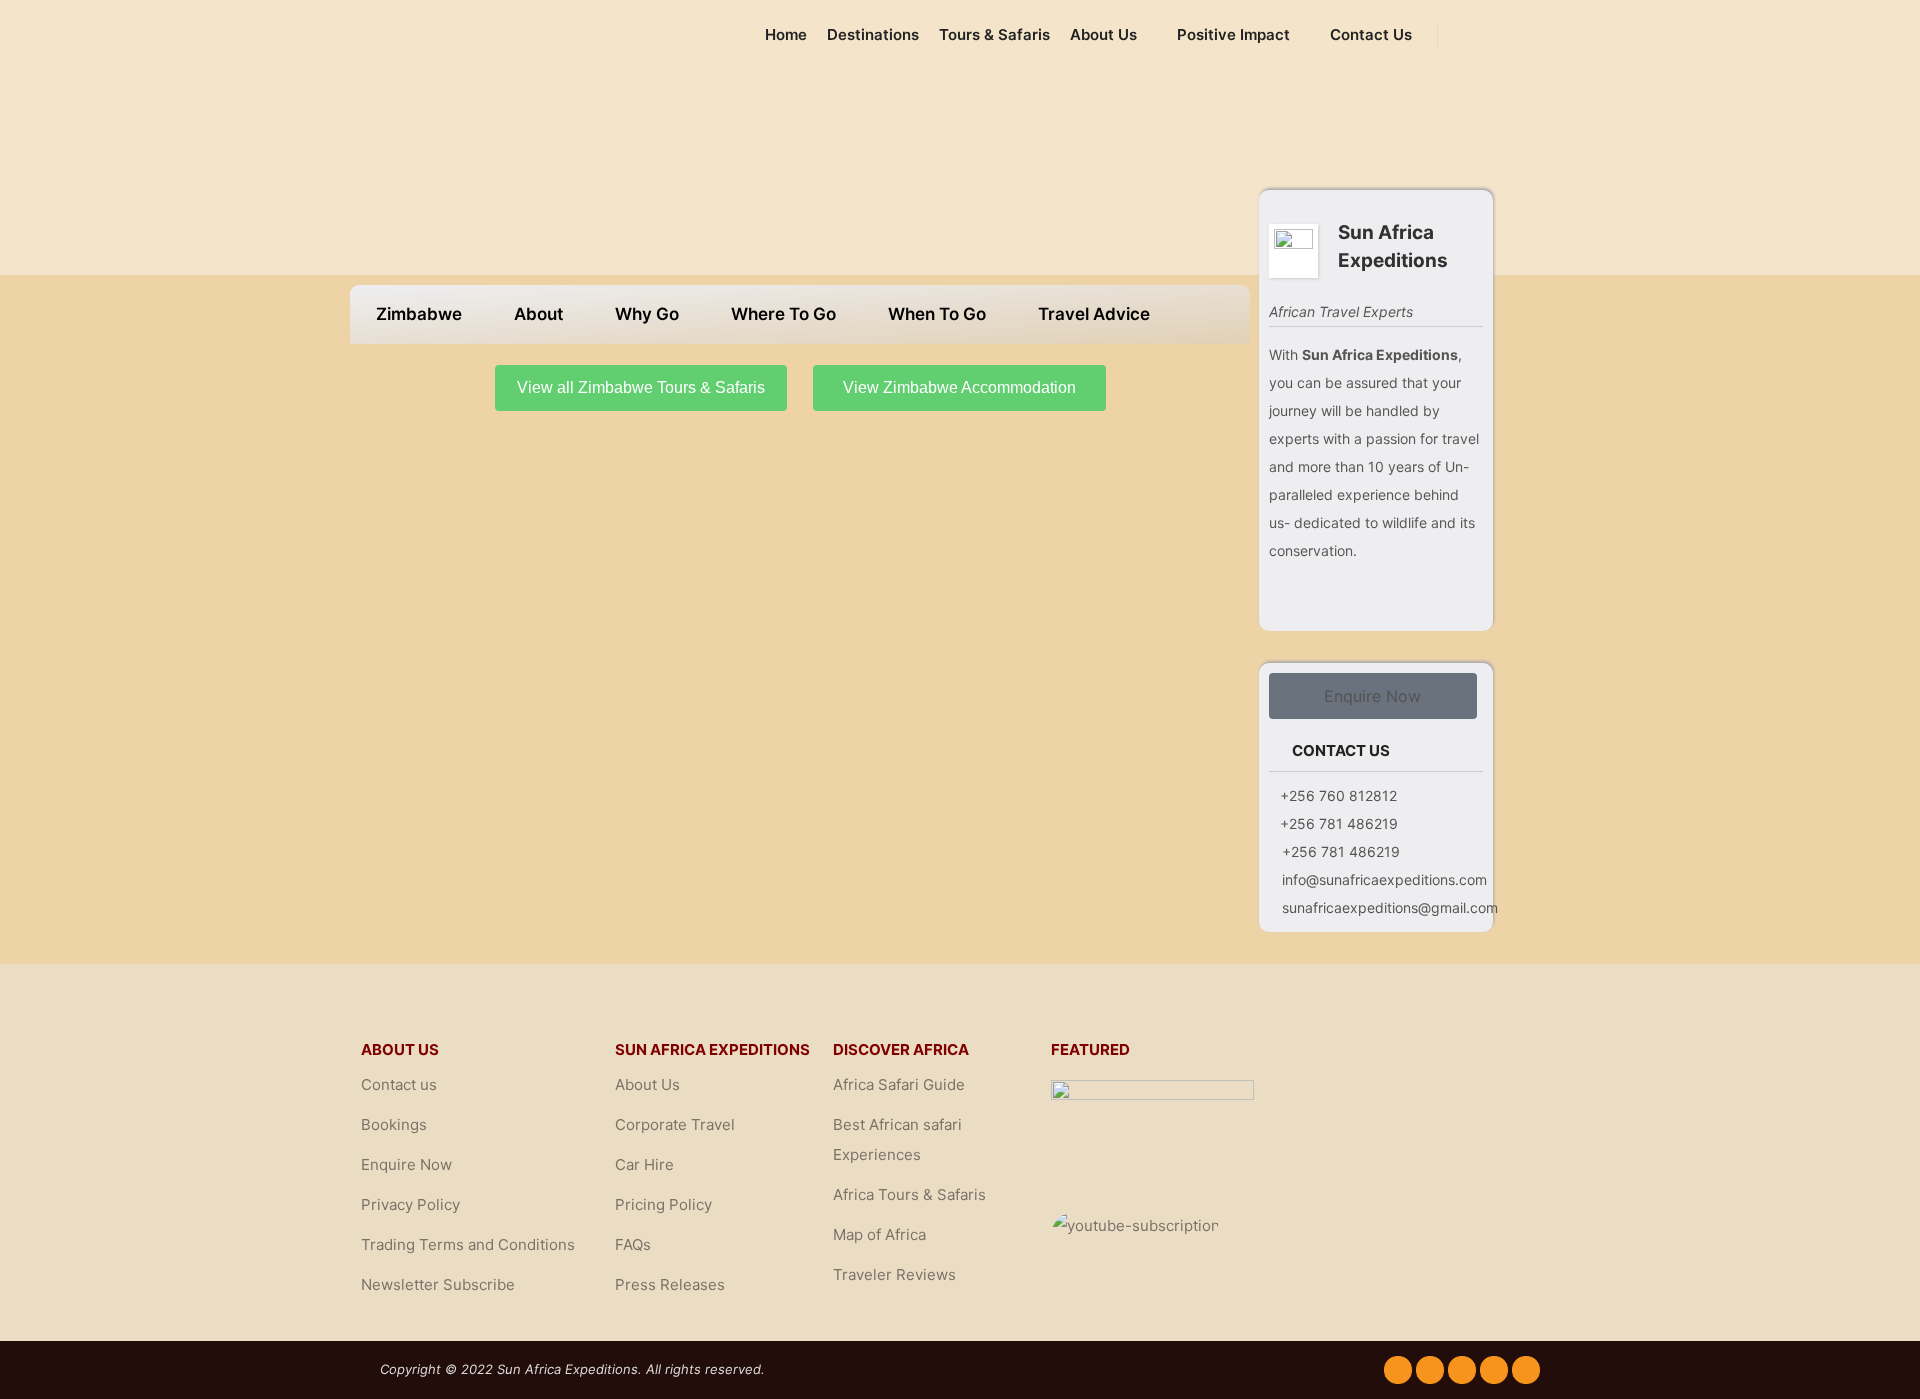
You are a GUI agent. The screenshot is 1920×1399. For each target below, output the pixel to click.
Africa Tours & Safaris (909, 1194)
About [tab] (538, 314)
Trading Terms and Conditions (468, 1244)
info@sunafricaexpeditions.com (1384, 879)
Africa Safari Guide (899, 1084)
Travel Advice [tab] (1094, 314)
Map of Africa (879, 1234)
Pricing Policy (663, 1204)
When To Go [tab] (937, 314)
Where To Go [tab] (783, 314)
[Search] (1471, 36)
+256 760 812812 (1338, 795)
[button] (1373, 696)
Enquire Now (406, 1164)
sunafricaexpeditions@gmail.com (1390, 907)
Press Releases (670, 1284)
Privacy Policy (410, 1204)
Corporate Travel (675, 1124)
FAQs (633, 1244)
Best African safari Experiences (897, 1139)
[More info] (1507, 36)
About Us (647, 1084)
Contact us (399, 1084)
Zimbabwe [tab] (419, 314)
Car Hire (644, 1164)
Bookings (394, 1124)
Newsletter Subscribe (438, 1284)
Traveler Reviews (894, 1274)
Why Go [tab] (647, 314)
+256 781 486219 (1339, 823)
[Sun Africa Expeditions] (470, 36)
